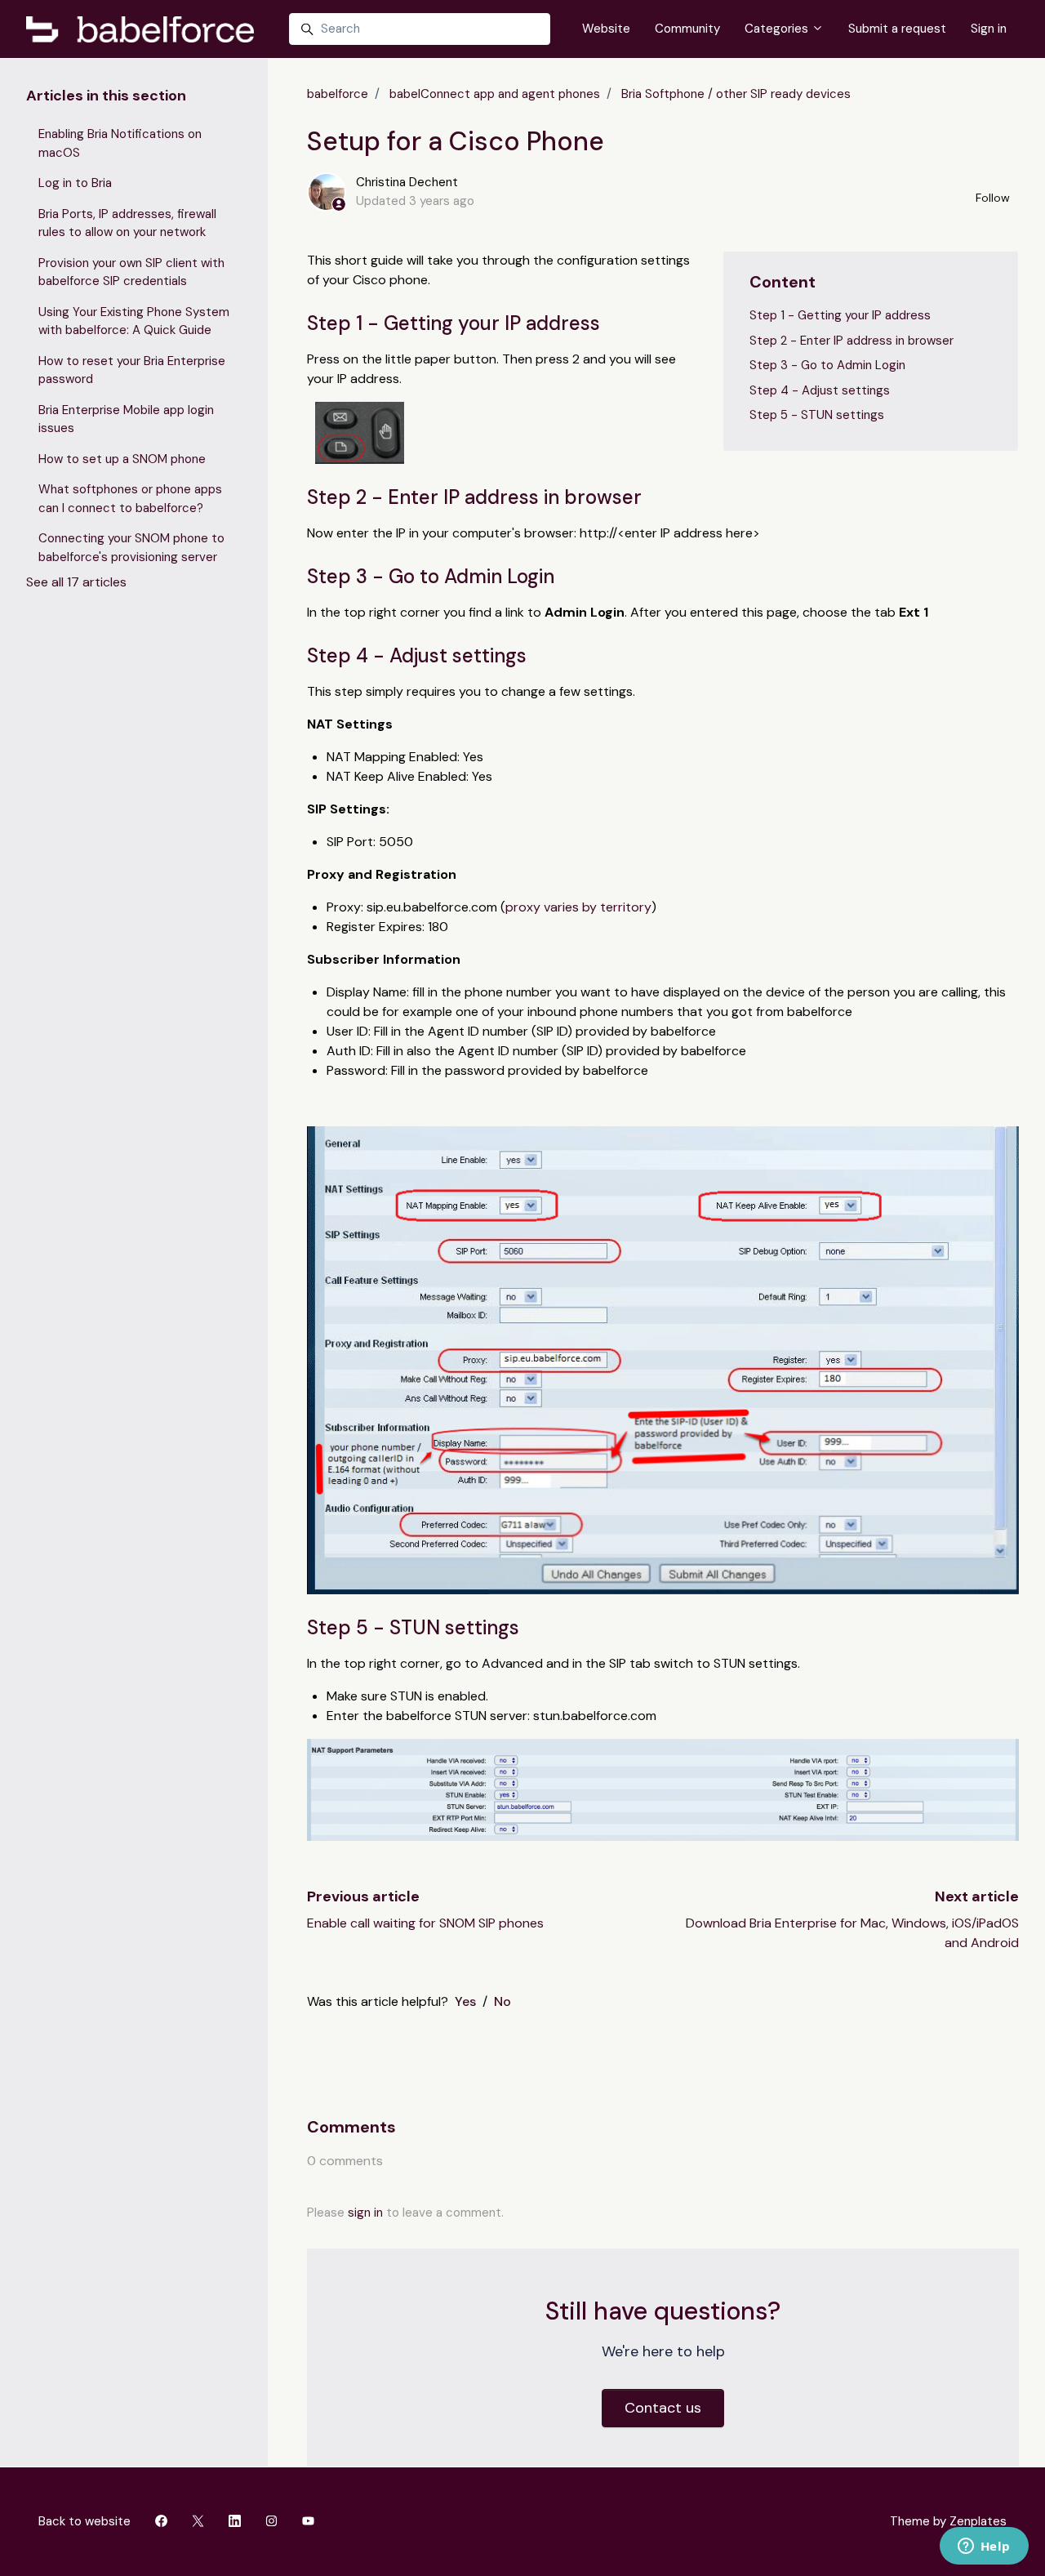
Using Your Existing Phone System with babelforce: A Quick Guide (134, 321)
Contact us (663, 2408)
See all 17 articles (76, 582)
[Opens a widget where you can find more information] (984, 2547)
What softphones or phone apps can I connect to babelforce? (130, 499)
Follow (993, 198)
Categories (778, 29)
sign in (365, 2213)
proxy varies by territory (578, 907)
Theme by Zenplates (948, 2521)
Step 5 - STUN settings (817, 415)
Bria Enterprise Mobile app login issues (126, 419)
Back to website (84, 2521)
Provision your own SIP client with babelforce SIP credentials (131, 272)
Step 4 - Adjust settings (820, 390)
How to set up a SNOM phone (122, 459)
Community (687, 29)
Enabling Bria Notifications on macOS (120, 143)
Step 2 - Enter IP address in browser (852, 341)
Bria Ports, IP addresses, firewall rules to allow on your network (127, 223)
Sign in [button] (989, 29)
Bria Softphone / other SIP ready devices (736, 94)
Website (606, 29)
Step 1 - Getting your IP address (840, 315)
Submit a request (897, 29)
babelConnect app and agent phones (495, 94)
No (502, 2001)
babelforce (338, 94)
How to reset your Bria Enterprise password (132, 370)
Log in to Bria (75, 183)
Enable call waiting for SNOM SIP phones (425, 1923)
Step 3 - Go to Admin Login (827, 365)
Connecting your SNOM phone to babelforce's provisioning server (131, 548)
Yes (465, 2001)
